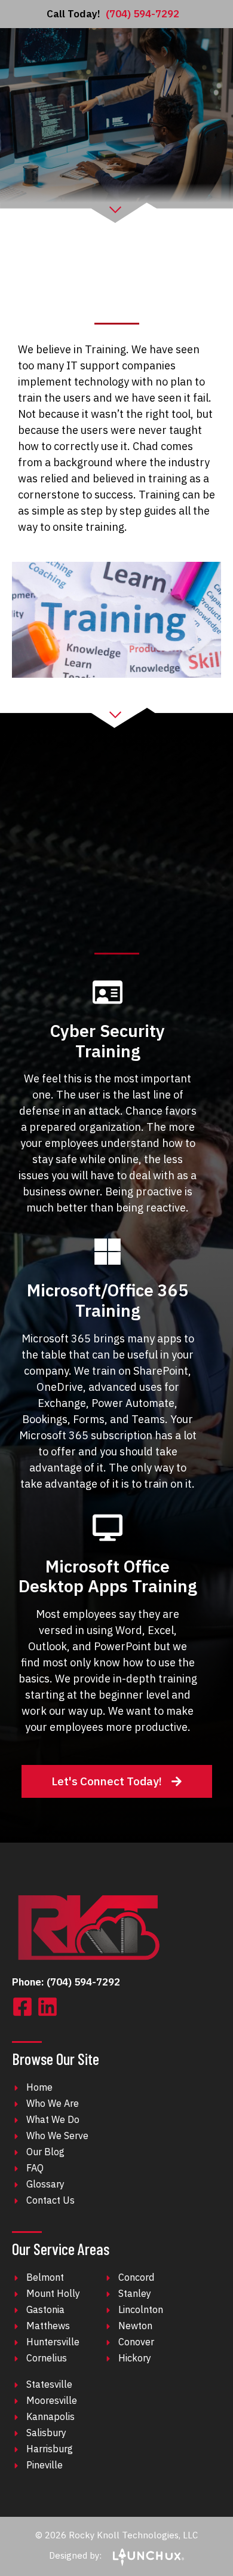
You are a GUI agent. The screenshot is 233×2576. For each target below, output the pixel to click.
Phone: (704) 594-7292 (66, 1982)
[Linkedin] (47, 2007)
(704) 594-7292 (113, 14)
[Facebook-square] (22, 2007)
